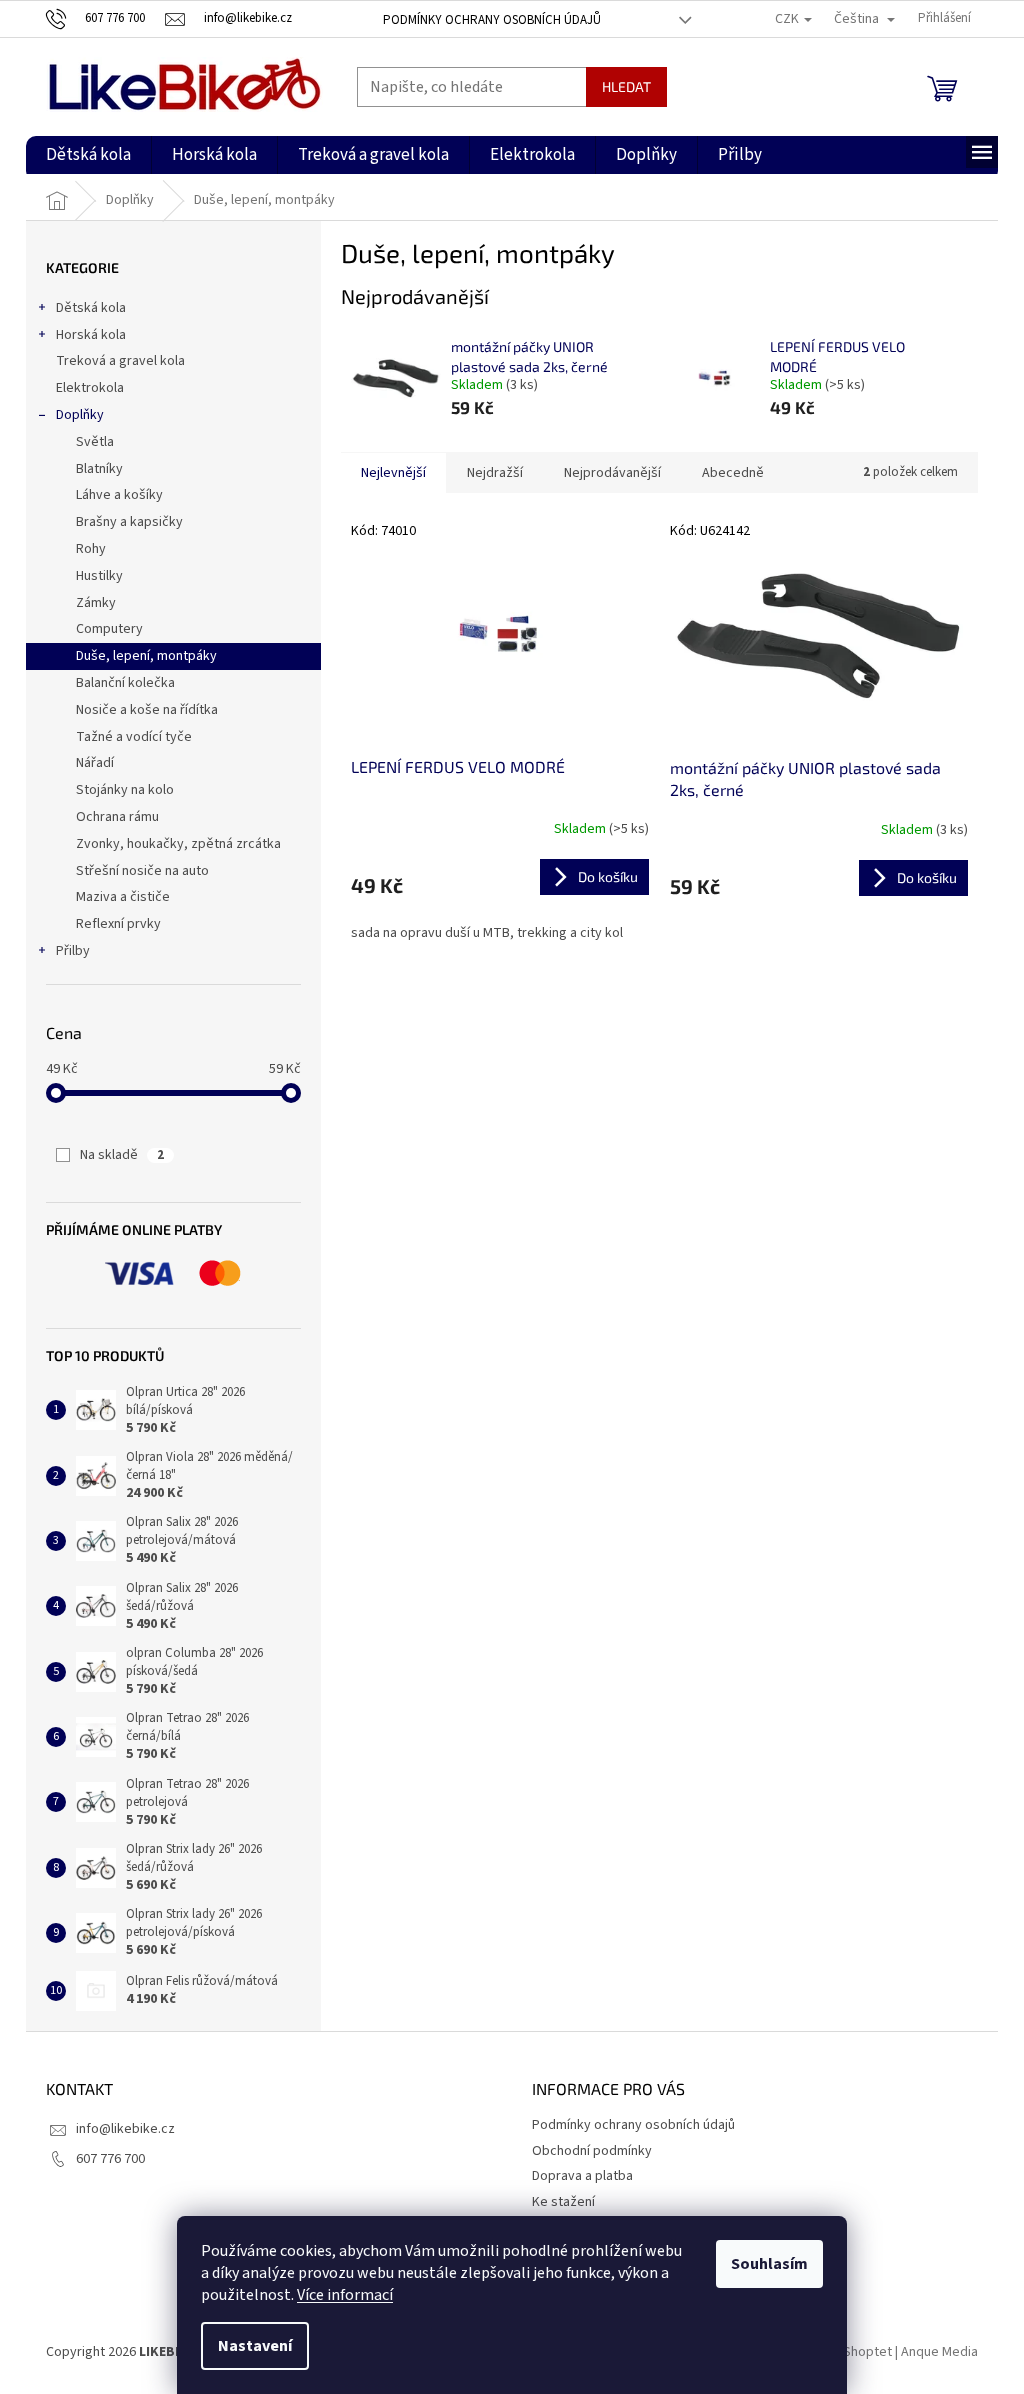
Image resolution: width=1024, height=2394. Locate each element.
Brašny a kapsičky (129, 522)
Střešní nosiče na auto (142, 871)
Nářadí (95, 763)
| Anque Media (935, 2353)
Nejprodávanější (612, 473)
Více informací (345, 2295)
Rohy (91, 549)
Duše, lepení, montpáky (146, 656)
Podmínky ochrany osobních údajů (492, 20)
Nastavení (255, 2346)
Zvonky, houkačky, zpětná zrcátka (178, 844)
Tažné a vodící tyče (134, 737)
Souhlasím (769, 2264)
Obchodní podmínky (592, 2151)
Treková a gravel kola (120, 361)
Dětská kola (91, 308)
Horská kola (91, 335)
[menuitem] (88, 155)
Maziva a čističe (123, 897)
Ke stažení (563, 2202)
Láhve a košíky (119, 495)
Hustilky (99, 576)
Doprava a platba (582, 2176)
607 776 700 (110, 2159)
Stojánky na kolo (125, 790)
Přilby (73, 951)
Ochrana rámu (117, 817)
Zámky (96, 603)
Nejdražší (495, 473)
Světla (95, 442)
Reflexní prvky (118, 924)
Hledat (626, 86)
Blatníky (99, 469)
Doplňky (80, 415)
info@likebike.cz (125, 2129)
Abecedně (733, 473)
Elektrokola (90, 388)
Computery (109, 629)
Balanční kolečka (125, 683)
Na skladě (122, 1155)
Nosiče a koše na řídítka (147, 710)
